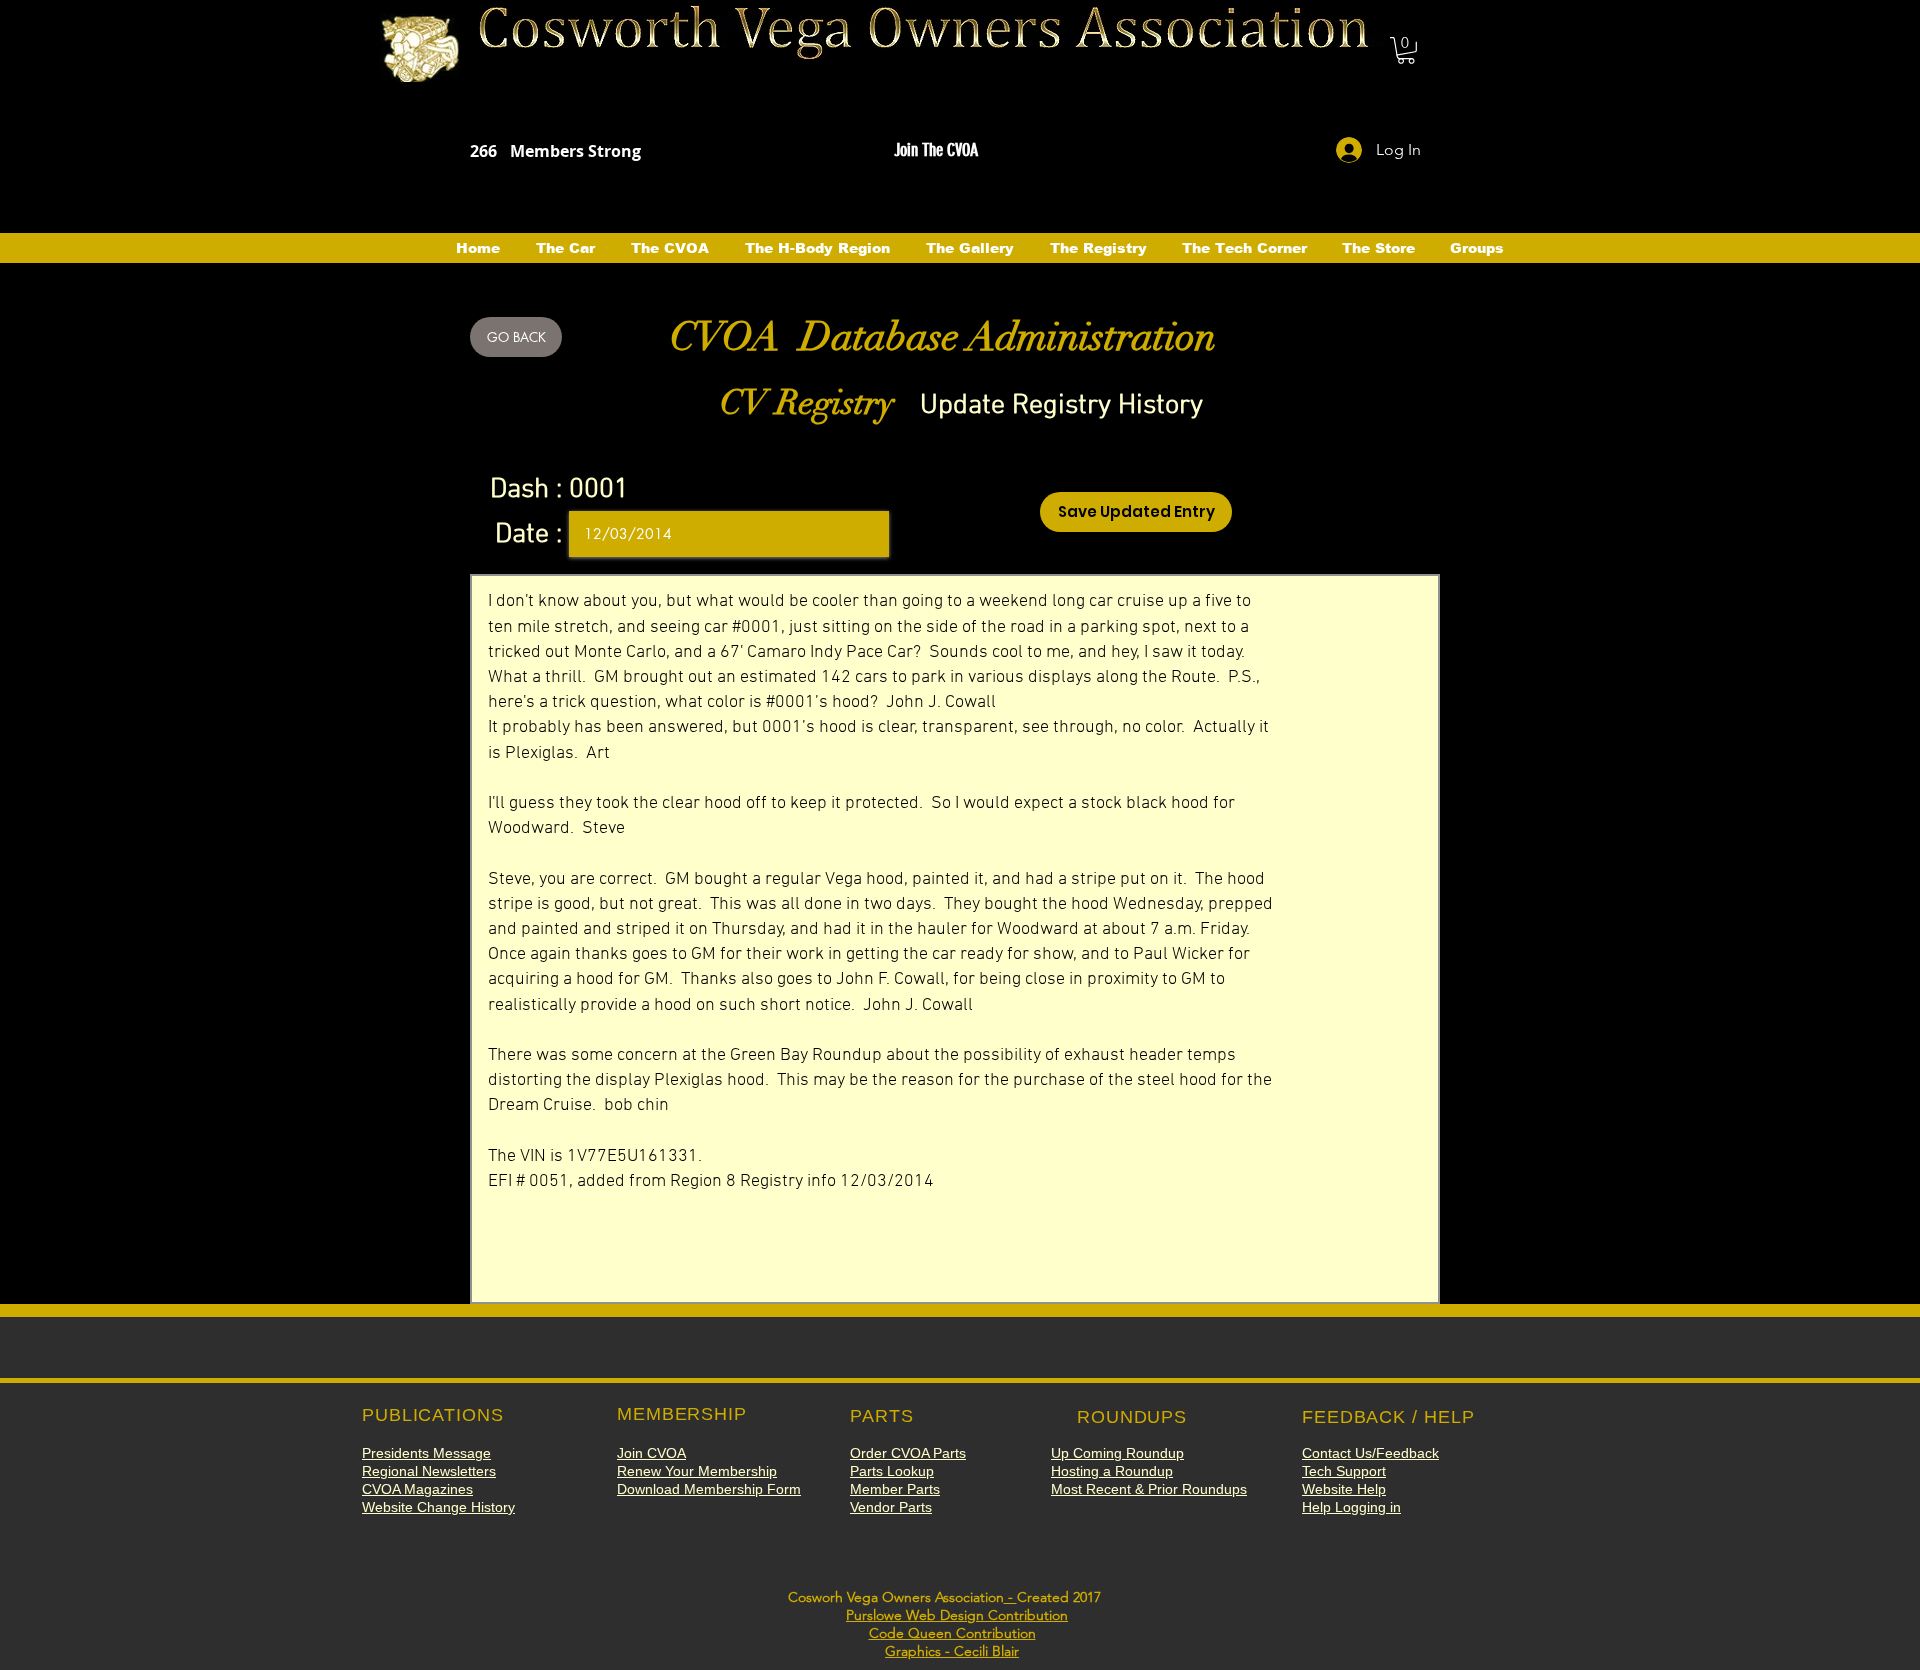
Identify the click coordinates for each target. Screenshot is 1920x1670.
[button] (1406, 50)
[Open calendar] (860, 534)
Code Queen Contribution (952, 1633)
